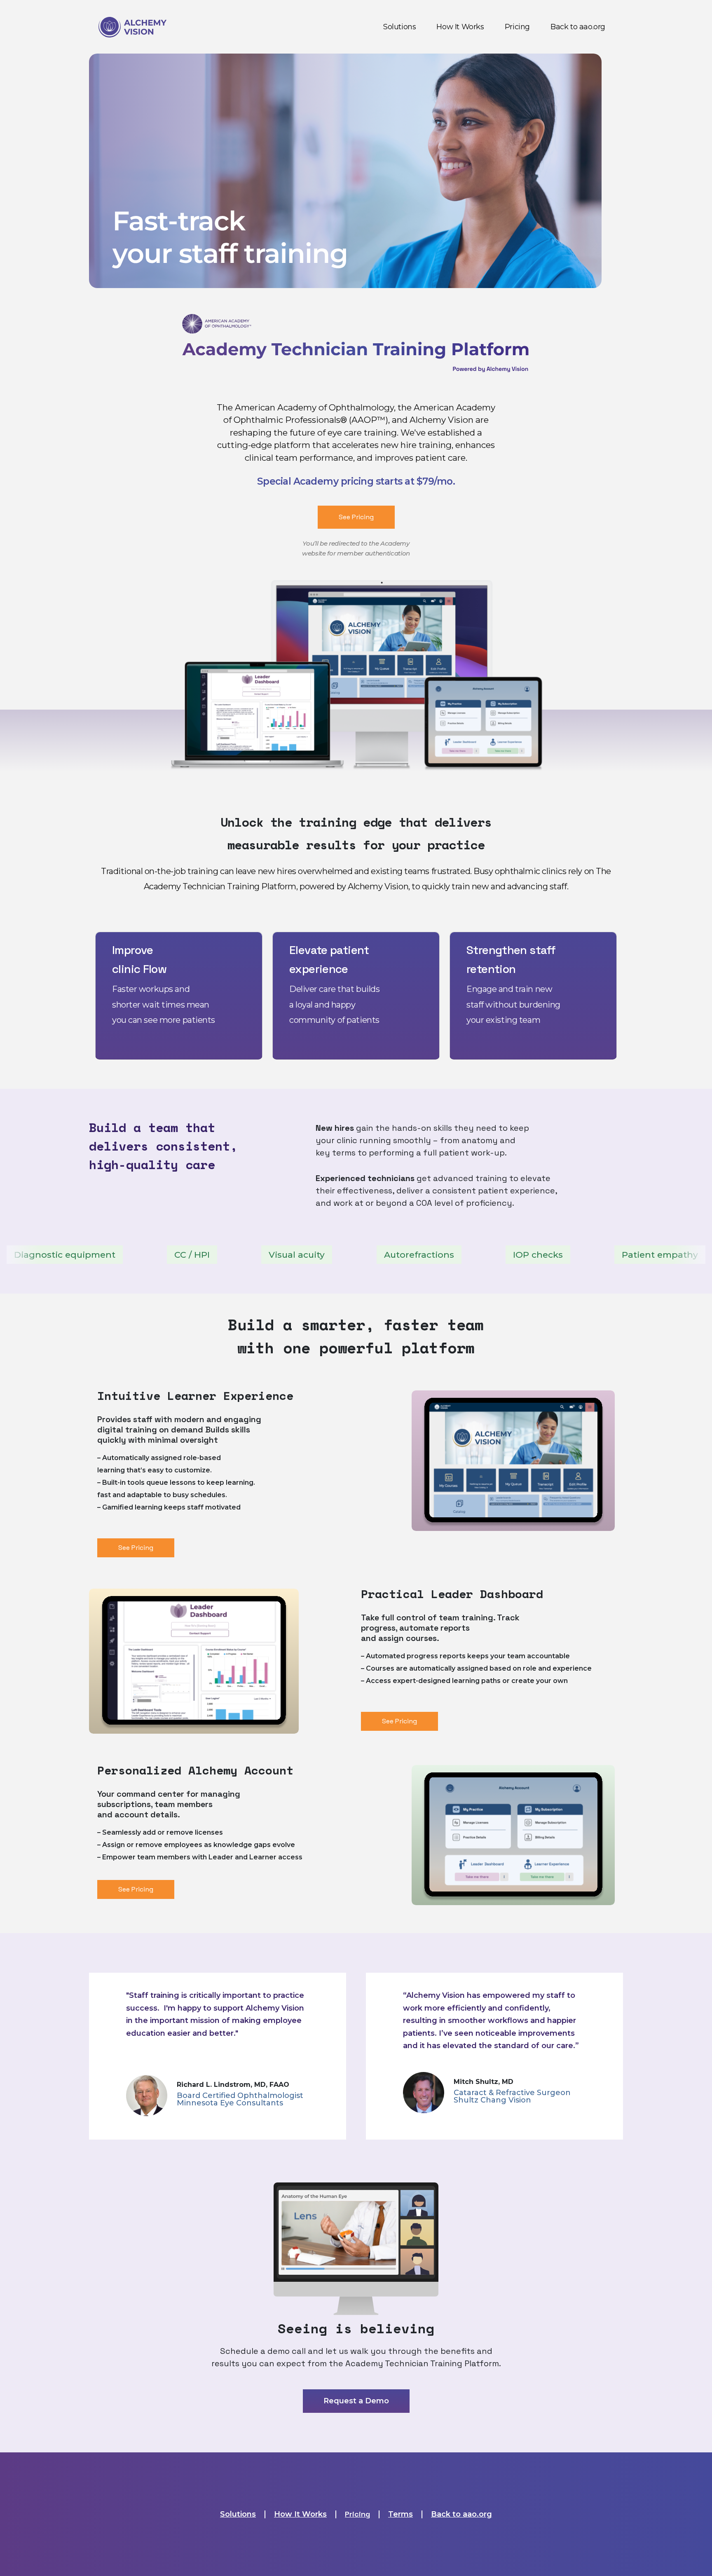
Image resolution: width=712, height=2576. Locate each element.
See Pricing (356, 517)
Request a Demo (356, 2401)
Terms (400, 2514)
